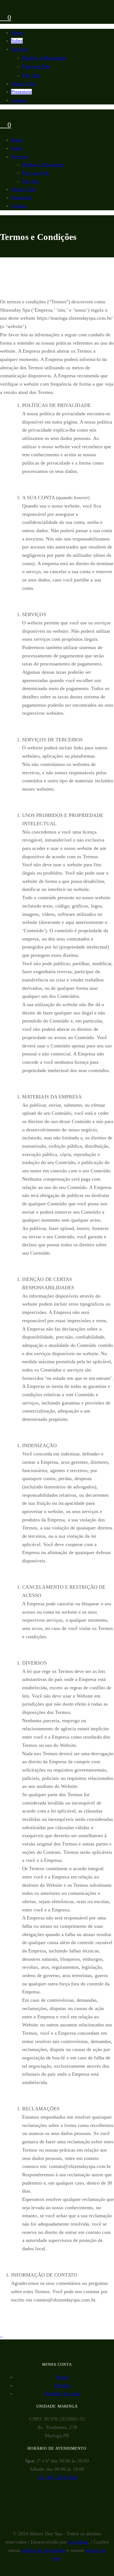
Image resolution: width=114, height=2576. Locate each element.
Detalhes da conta (63, 2393)
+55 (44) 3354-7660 (57, 2477)
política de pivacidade (44, 2550)
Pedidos (63, 2385)
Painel (62, 2377)
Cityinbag (78, 2542)
